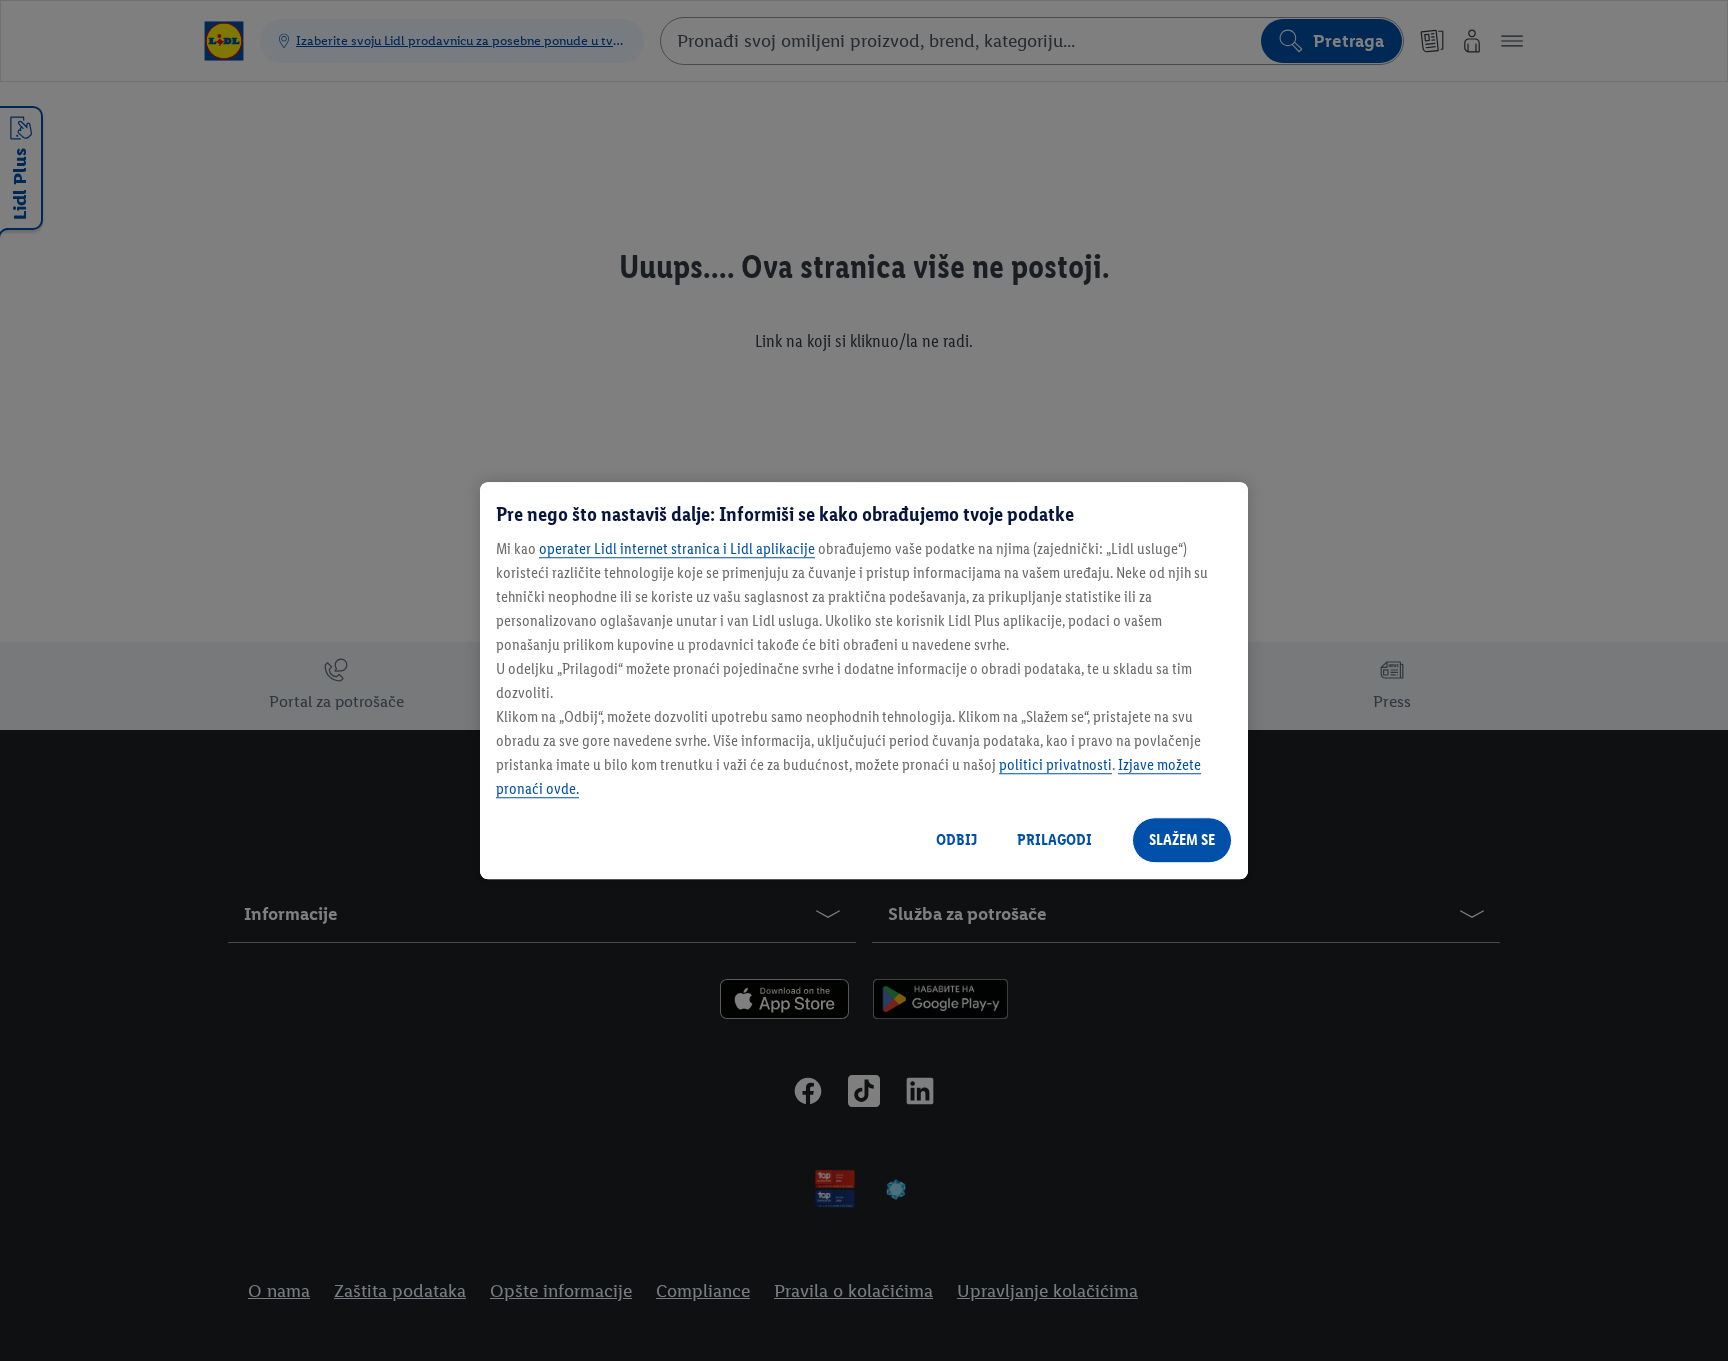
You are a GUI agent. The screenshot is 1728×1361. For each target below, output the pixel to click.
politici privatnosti (1055, 764)
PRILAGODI (1054, 839)
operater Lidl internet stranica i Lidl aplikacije (677, 548)
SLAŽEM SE (1182, 839)
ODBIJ (956, 839)
